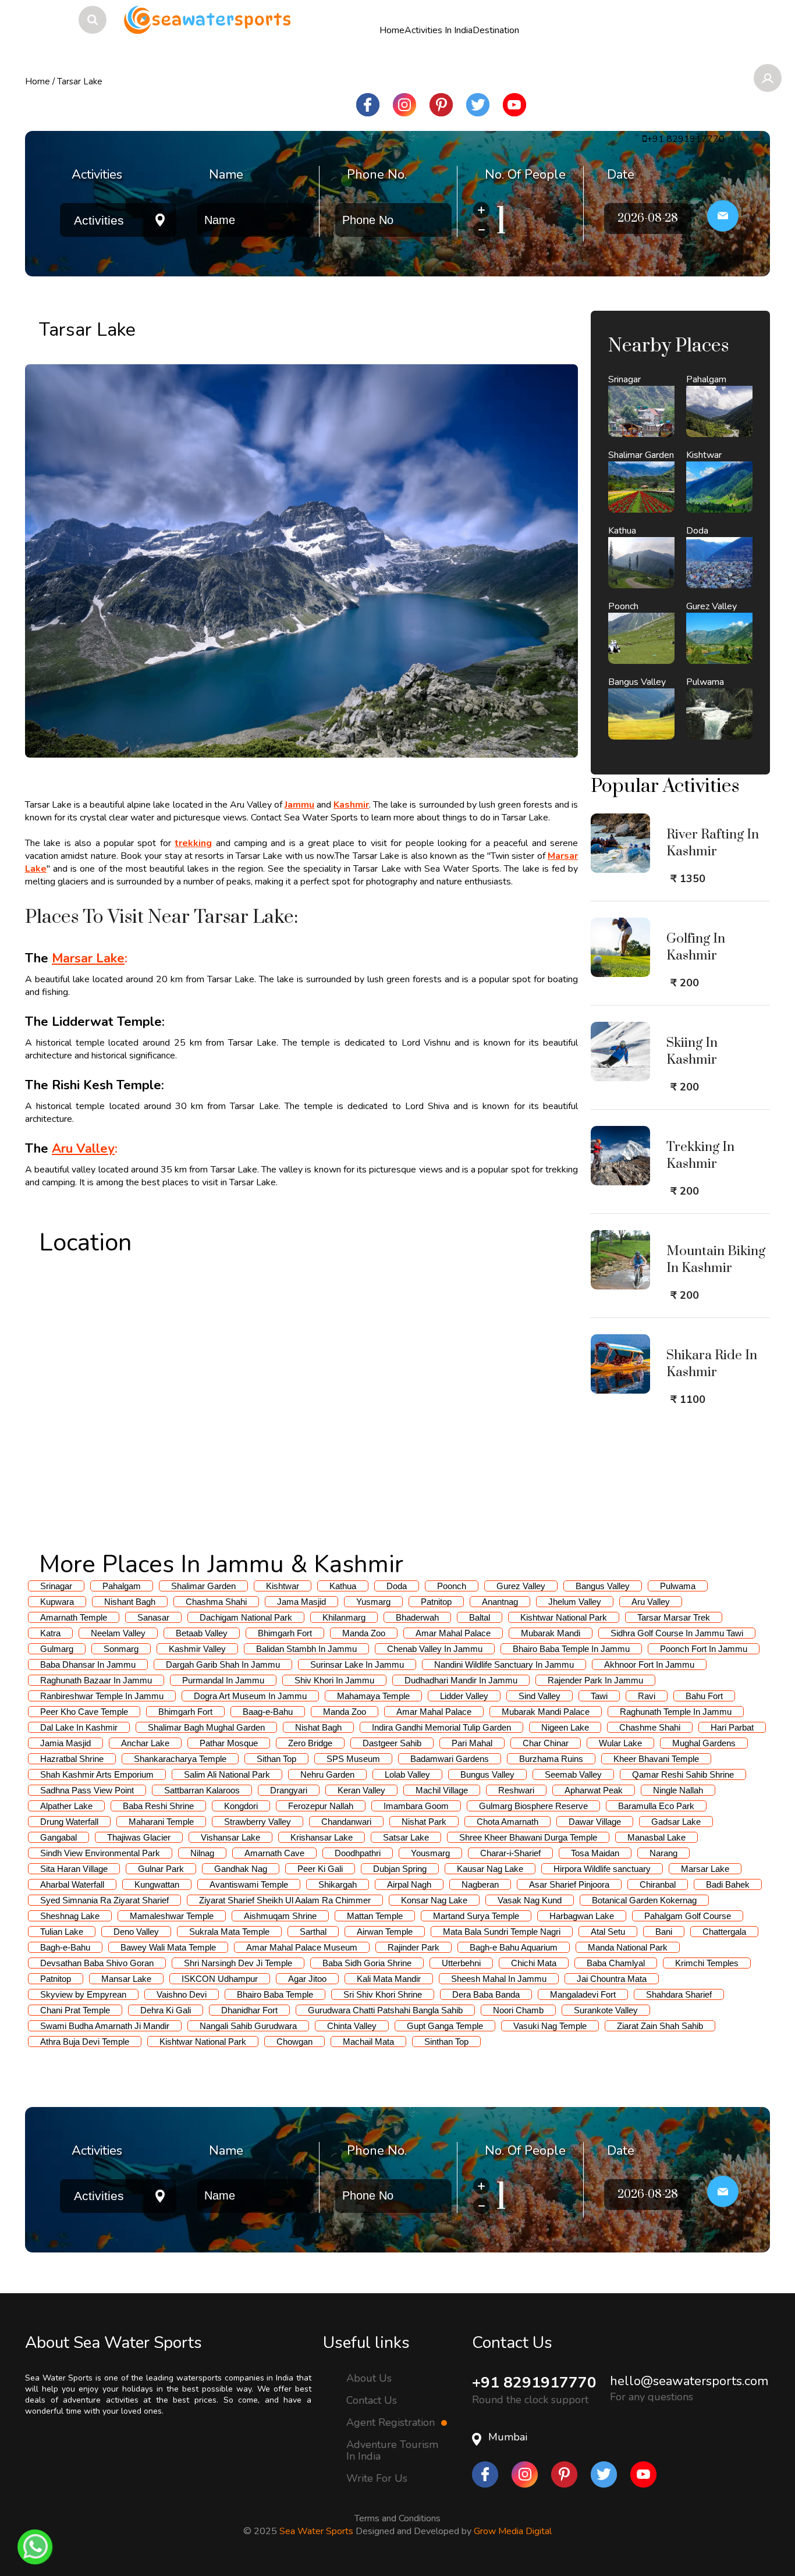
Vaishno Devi (182, 1994)
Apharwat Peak (594, 1790)
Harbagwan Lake (582, 1916)
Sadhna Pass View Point (87, 1790)
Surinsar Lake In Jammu (357, 1664)
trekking (193, 843)
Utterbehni (461, 1963)
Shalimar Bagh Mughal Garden (206, 1727)
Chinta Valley (352, 2026)
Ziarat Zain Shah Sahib (660, 2026)
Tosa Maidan (595, 1853)
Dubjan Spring (400, 1869)
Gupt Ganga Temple (445, 2026)
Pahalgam (122, 1586)
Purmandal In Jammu (223, 1680)
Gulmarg (57, 1649)
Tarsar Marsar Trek (674, 1617)
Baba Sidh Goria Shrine (367, 1963)
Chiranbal (658, 1884)
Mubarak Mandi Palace (546, 1712)
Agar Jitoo (307, 1979)
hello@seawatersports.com (689, 2381)
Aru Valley (83, 1149)
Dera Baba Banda (486, 1994)
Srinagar (56, 1586)
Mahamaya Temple (373, 1696)
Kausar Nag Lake (490, 1869)
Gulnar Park (161, 1869)
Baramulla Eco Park (656, 1806)
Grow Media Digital (513, 2531)
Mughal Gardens (704, 1743)
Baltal (480, 1617)
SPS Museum (353, 1759)
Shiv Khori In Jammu (334, 1680)
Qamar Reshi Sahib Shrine (683, 1774)
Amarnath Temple (74, 1617)
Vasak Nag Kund (530, 1900)
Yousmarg (430, 1853)
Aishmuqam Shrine (280, 1916)
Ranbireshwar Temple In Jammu (102, 1696)
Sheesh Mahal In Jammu (499, 1979)
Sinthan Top (446, 2042)
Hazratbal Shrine (72, 1759)
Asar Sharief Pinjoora (569, 1884)
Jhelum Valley (575, 1602)
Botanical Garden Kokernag (644, 1900)
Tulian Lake (62, 1932)
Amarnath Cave (274, 1853)
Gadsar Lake (676, 1822)
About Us (369, 2378)
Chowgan (294, 2042)
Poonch (452, 1586)
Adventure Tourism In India (392, 2450)
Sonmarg (121, 1649)
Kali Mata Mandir (389, 1979)
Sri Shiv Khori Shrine (383, 1994)
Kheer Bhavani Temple (656, 1759)
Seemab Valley (573, 1774)
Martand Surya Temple (476, 1916)
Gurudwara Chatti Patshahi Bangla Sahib (385, 2010)
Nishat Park (424, 1822)
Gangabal (58, 1837)
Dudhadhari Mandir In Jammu (461, 1680)
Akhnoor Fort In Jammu (649, 1664)
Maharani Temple (161, 1822)
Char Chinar (546, 1743)
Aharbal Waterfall (72, 1884)
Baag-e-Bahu (268, 1712)
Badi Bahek (728, 1884)
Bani (664, 1932)
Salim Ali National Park (227, 1774)
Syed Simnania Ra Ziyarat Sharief (104, 1900)
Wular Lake (620, 1743)
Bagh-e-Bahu (65, 1947)
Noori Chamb (518, 2010)
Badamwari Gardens (450, 1759)
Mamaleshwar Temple (172, 1916)
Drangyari (289, 1790)
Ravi (647, 1696)
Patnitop (436, 1602)
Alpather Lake (66, 1806)
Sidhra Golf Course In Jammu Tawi (677, 1633)
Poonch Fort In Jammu (704, 1649)
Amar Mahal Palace (453, 1633)
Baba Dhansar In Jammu (88, 1664)
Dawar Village (595, 1822)
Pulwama (678, 1586)
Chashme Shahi (650, 1727)
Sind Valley (540, 1696)
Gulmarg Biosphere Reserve (533, 1806)
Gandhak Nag (241, 1869)
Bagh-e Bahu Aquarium (514, 1947)
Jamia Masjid (65, 1743)
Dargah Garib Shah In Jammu (223, 1664)
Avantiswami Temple (249, 1884)
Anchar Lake (145, 1743)
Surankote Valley (606, 2010)
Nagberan (480, 1884)
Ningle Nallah (678, 1790)
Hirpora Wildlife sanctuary (602, 1869)
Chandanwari (346, 1822)
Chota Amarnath (507, 1822)
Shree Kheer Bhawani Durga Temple (528, 1837)
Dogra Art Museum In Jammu (250, 1696)
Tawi (599, 1696)
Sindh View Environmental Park (100, 1853)
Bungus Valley (487, 1774)
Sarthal (313, 1932)
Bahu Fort (704, 1696)
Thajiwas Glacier (139, 1837)
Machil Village (442, 1790)
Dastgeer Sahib (392, 1743)
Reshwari (516, 1790)
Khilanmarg (344, 1617)
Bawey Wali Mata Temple (168, 1947)
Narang (663, 1853)
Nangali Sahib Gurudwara (248, 2026)
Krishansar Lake (322, 1837)
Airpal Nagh (409, 1884)
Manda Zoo (364, 1633)
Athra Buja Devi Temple (85, 2042)
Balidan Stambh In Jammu (306, 1649)
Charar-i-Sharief (510, 1853)
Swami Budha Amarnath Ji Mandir (105, 2026)
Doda (397, 1586)
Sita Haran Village (74, 1869)
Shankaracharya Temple (180, 1759)
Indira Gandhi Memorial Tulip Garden (441, 1727)
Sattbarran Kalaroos (202, 1790)
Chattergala (724, 1932)
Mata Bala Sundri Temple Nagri (502, 1932)
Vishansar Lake (230, 1837)
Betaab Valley (202, 1633)
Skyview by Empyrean (83, 1994)
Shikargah (338, 1884)
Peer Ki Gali (320, 1869)
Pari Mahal (472, 1743)
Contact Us (372, 2400)
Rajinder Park (414, 1947)
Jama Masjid (301, 1602)
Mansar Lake (126, 1979)
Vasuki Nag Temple (550, 2026)
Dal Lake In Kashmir (79, 1727)
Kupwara (57, 1602)
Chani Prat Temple (75, 2010)
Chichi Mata (534, 1963)
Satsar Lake (406, 1837)
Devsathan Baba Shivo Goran (97, 1963)
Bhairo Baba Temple (275, 1994)
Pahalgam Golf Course (688, 1916)
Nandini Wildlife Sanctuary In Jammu (504, 1664)
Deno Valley (136, 1932)
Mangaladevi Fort (583, 1994)
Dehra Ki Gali (166, 2010)
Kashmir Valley (197, 1649)
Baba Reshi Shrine (158, 1806)
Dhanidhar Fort (249, 2010)
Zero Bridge (310, 1743)
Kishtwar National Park (564, 1617)
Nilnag (202, 1853)
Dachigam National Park (246, 1617)
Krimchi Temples (707, 1963)
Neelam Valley (118, 1633)
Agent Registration (392, 2422)
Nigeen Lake (565, 1727)
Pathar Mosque (229, 1743)
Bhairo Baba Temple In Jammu (571, 1649)
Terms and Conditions (397, 2518)
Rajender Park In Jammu (595, 1680)
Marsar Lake (88, 958)
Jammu (299, 805)
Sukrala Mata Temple (229, 1932)
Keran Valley (361, 1790)
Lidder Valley (464, 1696)
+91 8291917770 (534, 2383)
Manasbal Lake (656, 1837)
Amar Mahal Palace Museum (302, 1947)
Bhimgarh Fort (285, 1633)
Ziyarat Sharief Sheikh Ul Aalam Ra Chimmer (285, 1900)
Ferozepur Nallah (321, 1806)
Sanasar (153, 1617)
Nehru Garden (327, 1774)
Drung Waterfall (69, 1822)
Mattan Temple (375, 1916)
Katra (50, 1633)
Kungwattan (157, 1884)
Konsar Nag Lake (434, 1900)
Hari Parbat (732, 1727)
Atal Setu (608, 1932)
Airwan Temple (385, 1932)
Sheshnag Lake (70, 1916)
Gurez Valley (521, 1586)
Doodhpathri (358, 1853)
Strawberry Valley (258, 1822)
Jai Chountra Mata (612, 1979)
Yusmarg (373, 1602)
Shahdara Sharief (679, 1994)
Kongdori (241, 1806)
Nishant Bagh (130, 1602)
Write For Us (377, 2478)
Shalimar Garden (203, 1586)
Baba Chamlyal (616, 1963)
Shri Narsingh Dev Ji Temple (238, 1963)
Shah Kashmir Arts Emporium (97, 1774)
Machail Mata (368, 2042)
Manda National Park (628, 1947)
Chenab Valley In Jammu (435, 1649)
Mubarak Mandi (551, 1633)
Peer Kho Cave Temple (84, 1712)
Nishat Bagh (318, 1727)
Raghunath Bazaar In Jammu (96, 1680)
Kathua (343, 1586)
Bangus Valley (603, 1586)
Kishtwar (283, 1586)
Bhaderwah (417, 1617)
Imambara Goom (416, 1806)
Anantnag (500, 1602)
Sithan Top (276, 1759)
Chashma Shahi (216, 1602)
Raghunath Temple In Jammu (676, 1712)
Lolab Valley (407, 1774)
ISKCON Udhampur (220, 1979)
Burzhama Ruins (551, 1759)
